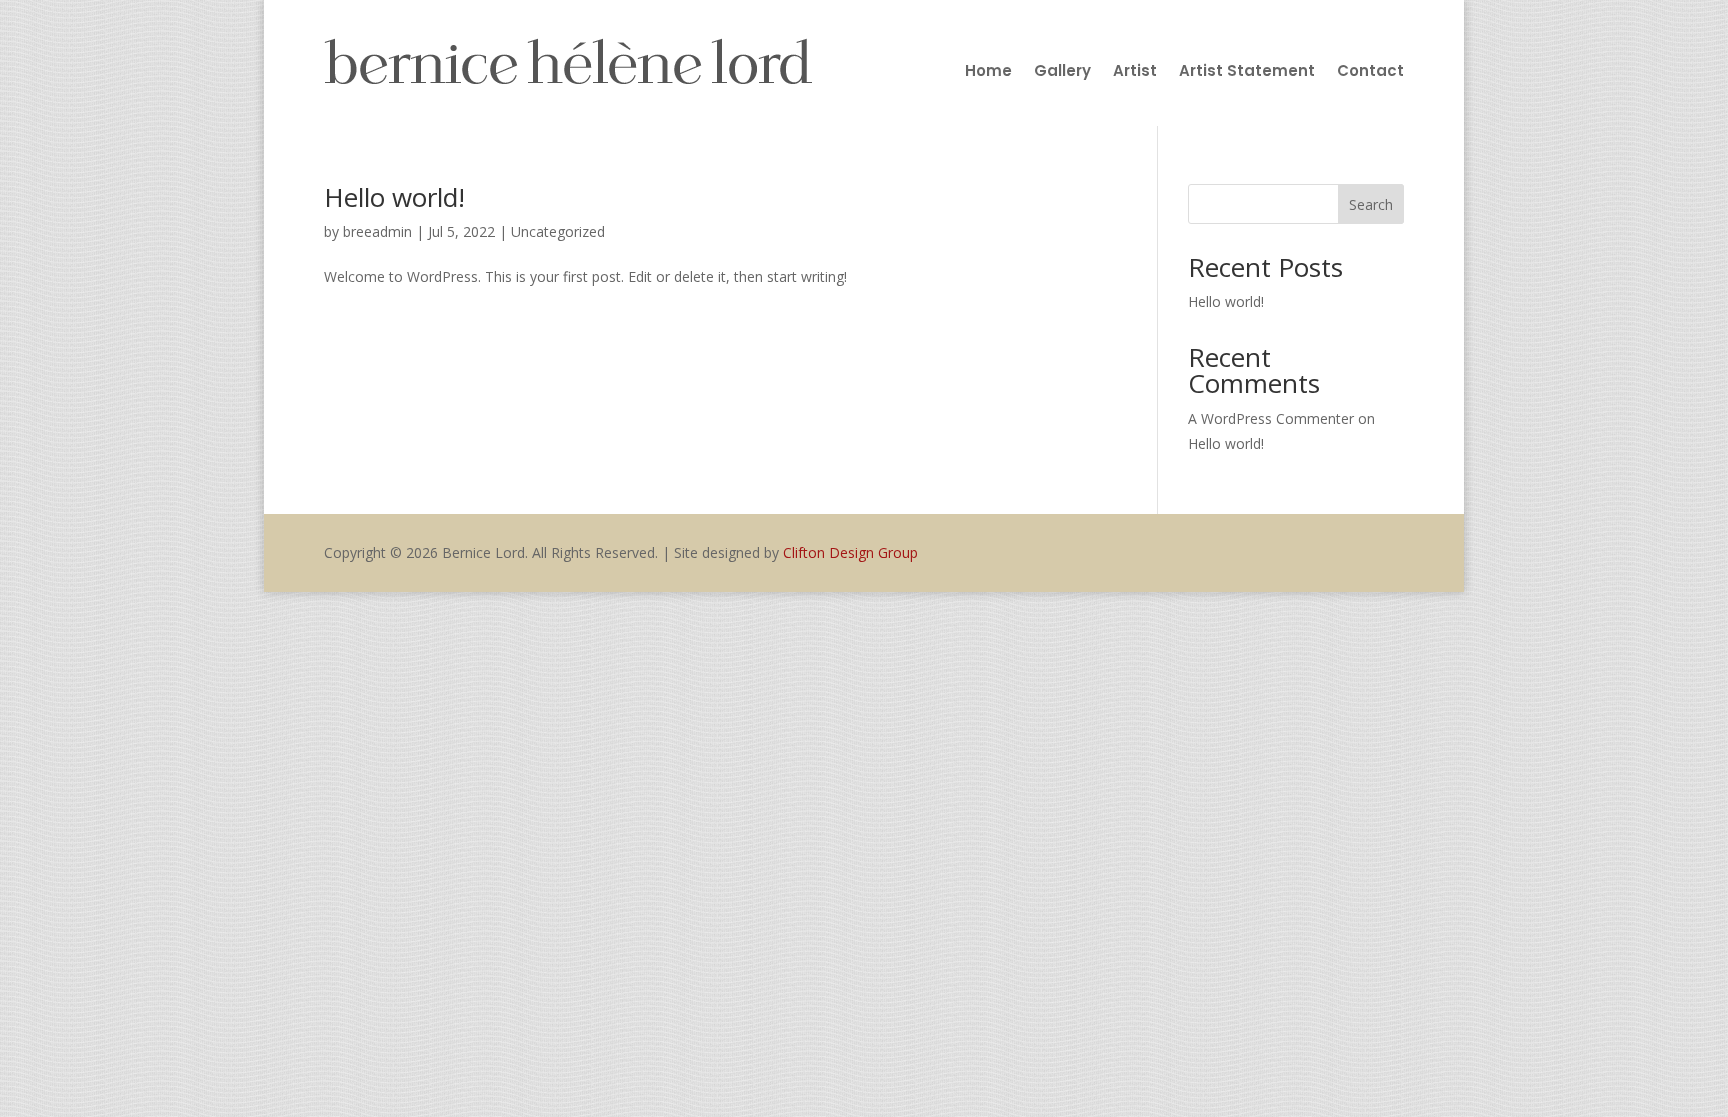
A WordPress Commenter (1271, 418)
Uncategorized (558, 231)
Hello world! (394, 197)
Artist (1135, 72)
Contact (1370, 72)
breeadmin (377, 231)
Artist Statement (1247, 72)
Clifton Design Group (850, 552)
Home (988, 72)
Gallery (1062, 72)
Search (1371, 204)
